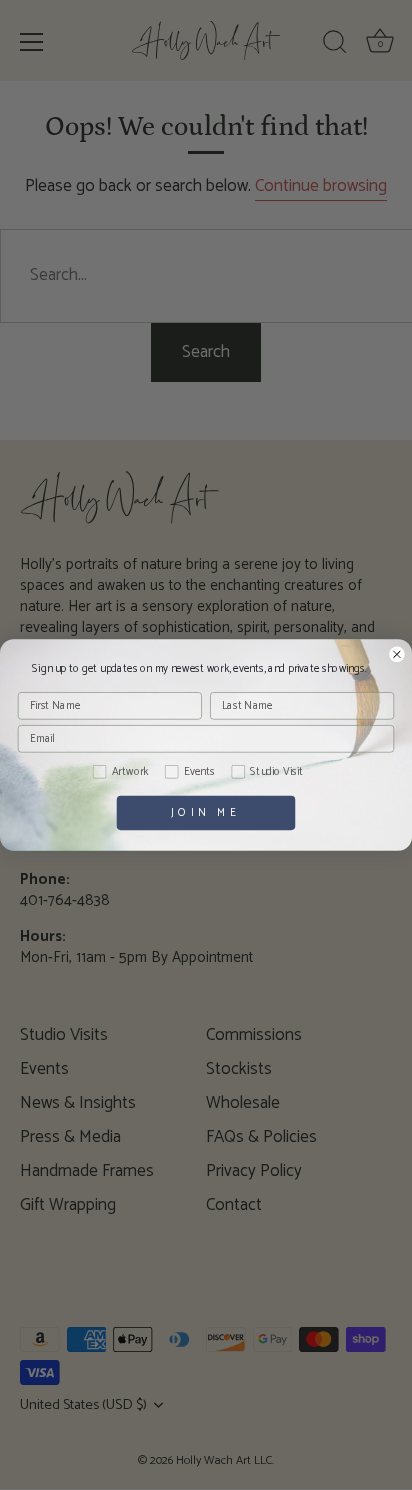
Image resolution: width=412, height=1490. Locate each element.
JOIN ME (205, 812)
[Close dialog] (397, 654)
